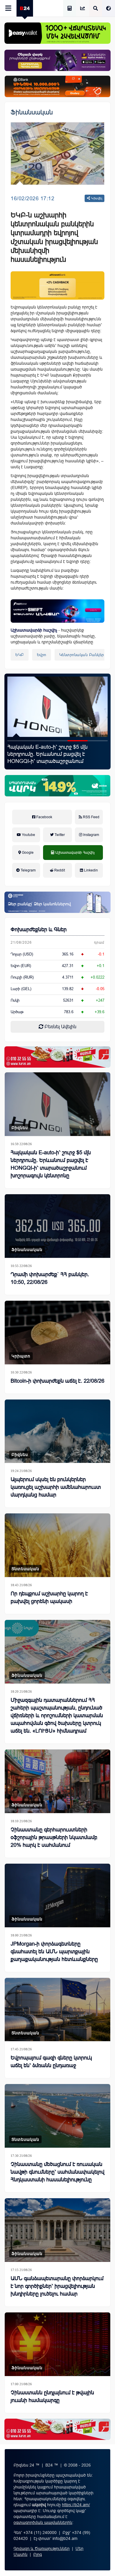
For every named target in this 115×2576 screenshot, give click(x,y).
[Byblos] (57, 60)
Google (27, 853)
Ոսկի (15, 1000)
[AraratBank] (57, 285)
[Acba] (57, 786)
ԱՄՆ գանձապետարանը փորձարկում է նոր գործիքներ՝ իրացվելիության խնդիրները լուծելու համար (57, 2286)
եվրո (42, 655)
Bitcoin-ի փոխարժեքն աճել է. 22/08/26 (57, 1381)
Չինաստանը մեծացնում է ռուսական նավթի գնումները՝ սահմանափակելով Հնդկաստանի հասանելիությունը (57, 2172)
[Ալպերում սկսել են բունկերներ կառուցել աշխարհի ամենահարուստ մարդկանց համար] (57, 1431)
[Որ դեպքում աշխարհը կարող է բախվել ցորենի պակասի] (57, 1545)
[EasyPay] (57, 33)
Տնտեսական (25, 1569)
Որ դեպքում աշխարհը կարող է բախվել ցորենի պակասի (49, 1597)
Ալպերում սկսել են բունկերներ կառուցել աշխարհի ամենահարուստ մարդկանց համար (56, 1487)
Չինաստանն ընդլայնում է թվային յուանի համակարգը (52, 2396)
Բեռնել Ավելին (60, 1027)
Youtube (28, 835)
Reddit (59, 870)
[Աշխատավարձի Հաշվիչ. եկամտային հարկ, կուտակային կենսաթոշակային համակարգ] (70, 9)
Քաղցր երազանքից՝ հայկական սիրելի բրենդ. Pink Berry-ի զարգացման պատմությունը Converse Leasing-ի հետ (56, 754)
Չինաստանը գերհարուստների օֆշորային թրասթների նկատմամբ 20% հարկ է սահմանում (54, 1837)
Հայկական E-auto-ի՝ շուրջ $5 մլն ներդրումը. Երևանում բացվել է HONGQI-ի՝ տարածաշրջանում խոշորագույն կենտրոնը (51, 1164)
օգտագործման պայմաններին (43, 2522)
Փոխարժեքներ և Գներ (39, 929)
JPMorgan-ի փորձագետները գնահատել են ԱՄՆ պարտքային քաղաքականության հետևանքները (54, 1952)
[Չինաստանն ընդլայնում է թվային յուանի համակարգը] (57, 2344)
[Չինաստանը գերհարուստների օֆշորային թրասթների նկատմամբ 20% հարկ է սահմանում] (57, 1781)
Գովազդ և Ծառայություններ (42, 2548)
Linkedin (91, 870)
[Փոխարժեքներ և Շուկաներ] (83, 9)
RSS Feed (91, 817)
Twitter (59, 835)
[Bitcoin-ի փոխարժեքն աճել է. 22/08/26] (57, 1333)
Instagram (91, 835)
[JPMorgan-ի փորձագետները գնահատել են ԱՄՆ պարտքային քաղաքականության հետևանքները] (57, 1895)
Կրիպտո (21, 1356)
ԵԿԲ (20, 655)
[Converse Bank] (57, 902)
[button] (17, 741)
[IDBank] (57, 86)
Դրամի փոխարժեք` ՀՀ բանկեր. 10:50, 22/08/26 (50, 1278)
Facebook (44, 817)
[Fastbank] (57, 611)
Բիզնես (20, 1128)
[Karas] (57, 1057)
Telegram (28, 870)
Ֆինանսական (32, 112)
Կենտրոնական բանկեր (82, 655)
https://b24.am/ (76, 2505)
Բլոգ (38, 2554)
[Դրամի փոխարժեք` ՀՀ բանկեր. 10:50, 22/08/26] (57, 1226)
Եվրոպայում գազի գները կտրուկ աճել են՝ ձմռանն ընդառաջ (51, 2062)
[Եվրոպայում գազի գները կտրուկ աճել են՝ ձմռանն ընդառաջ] (57, 2010)
